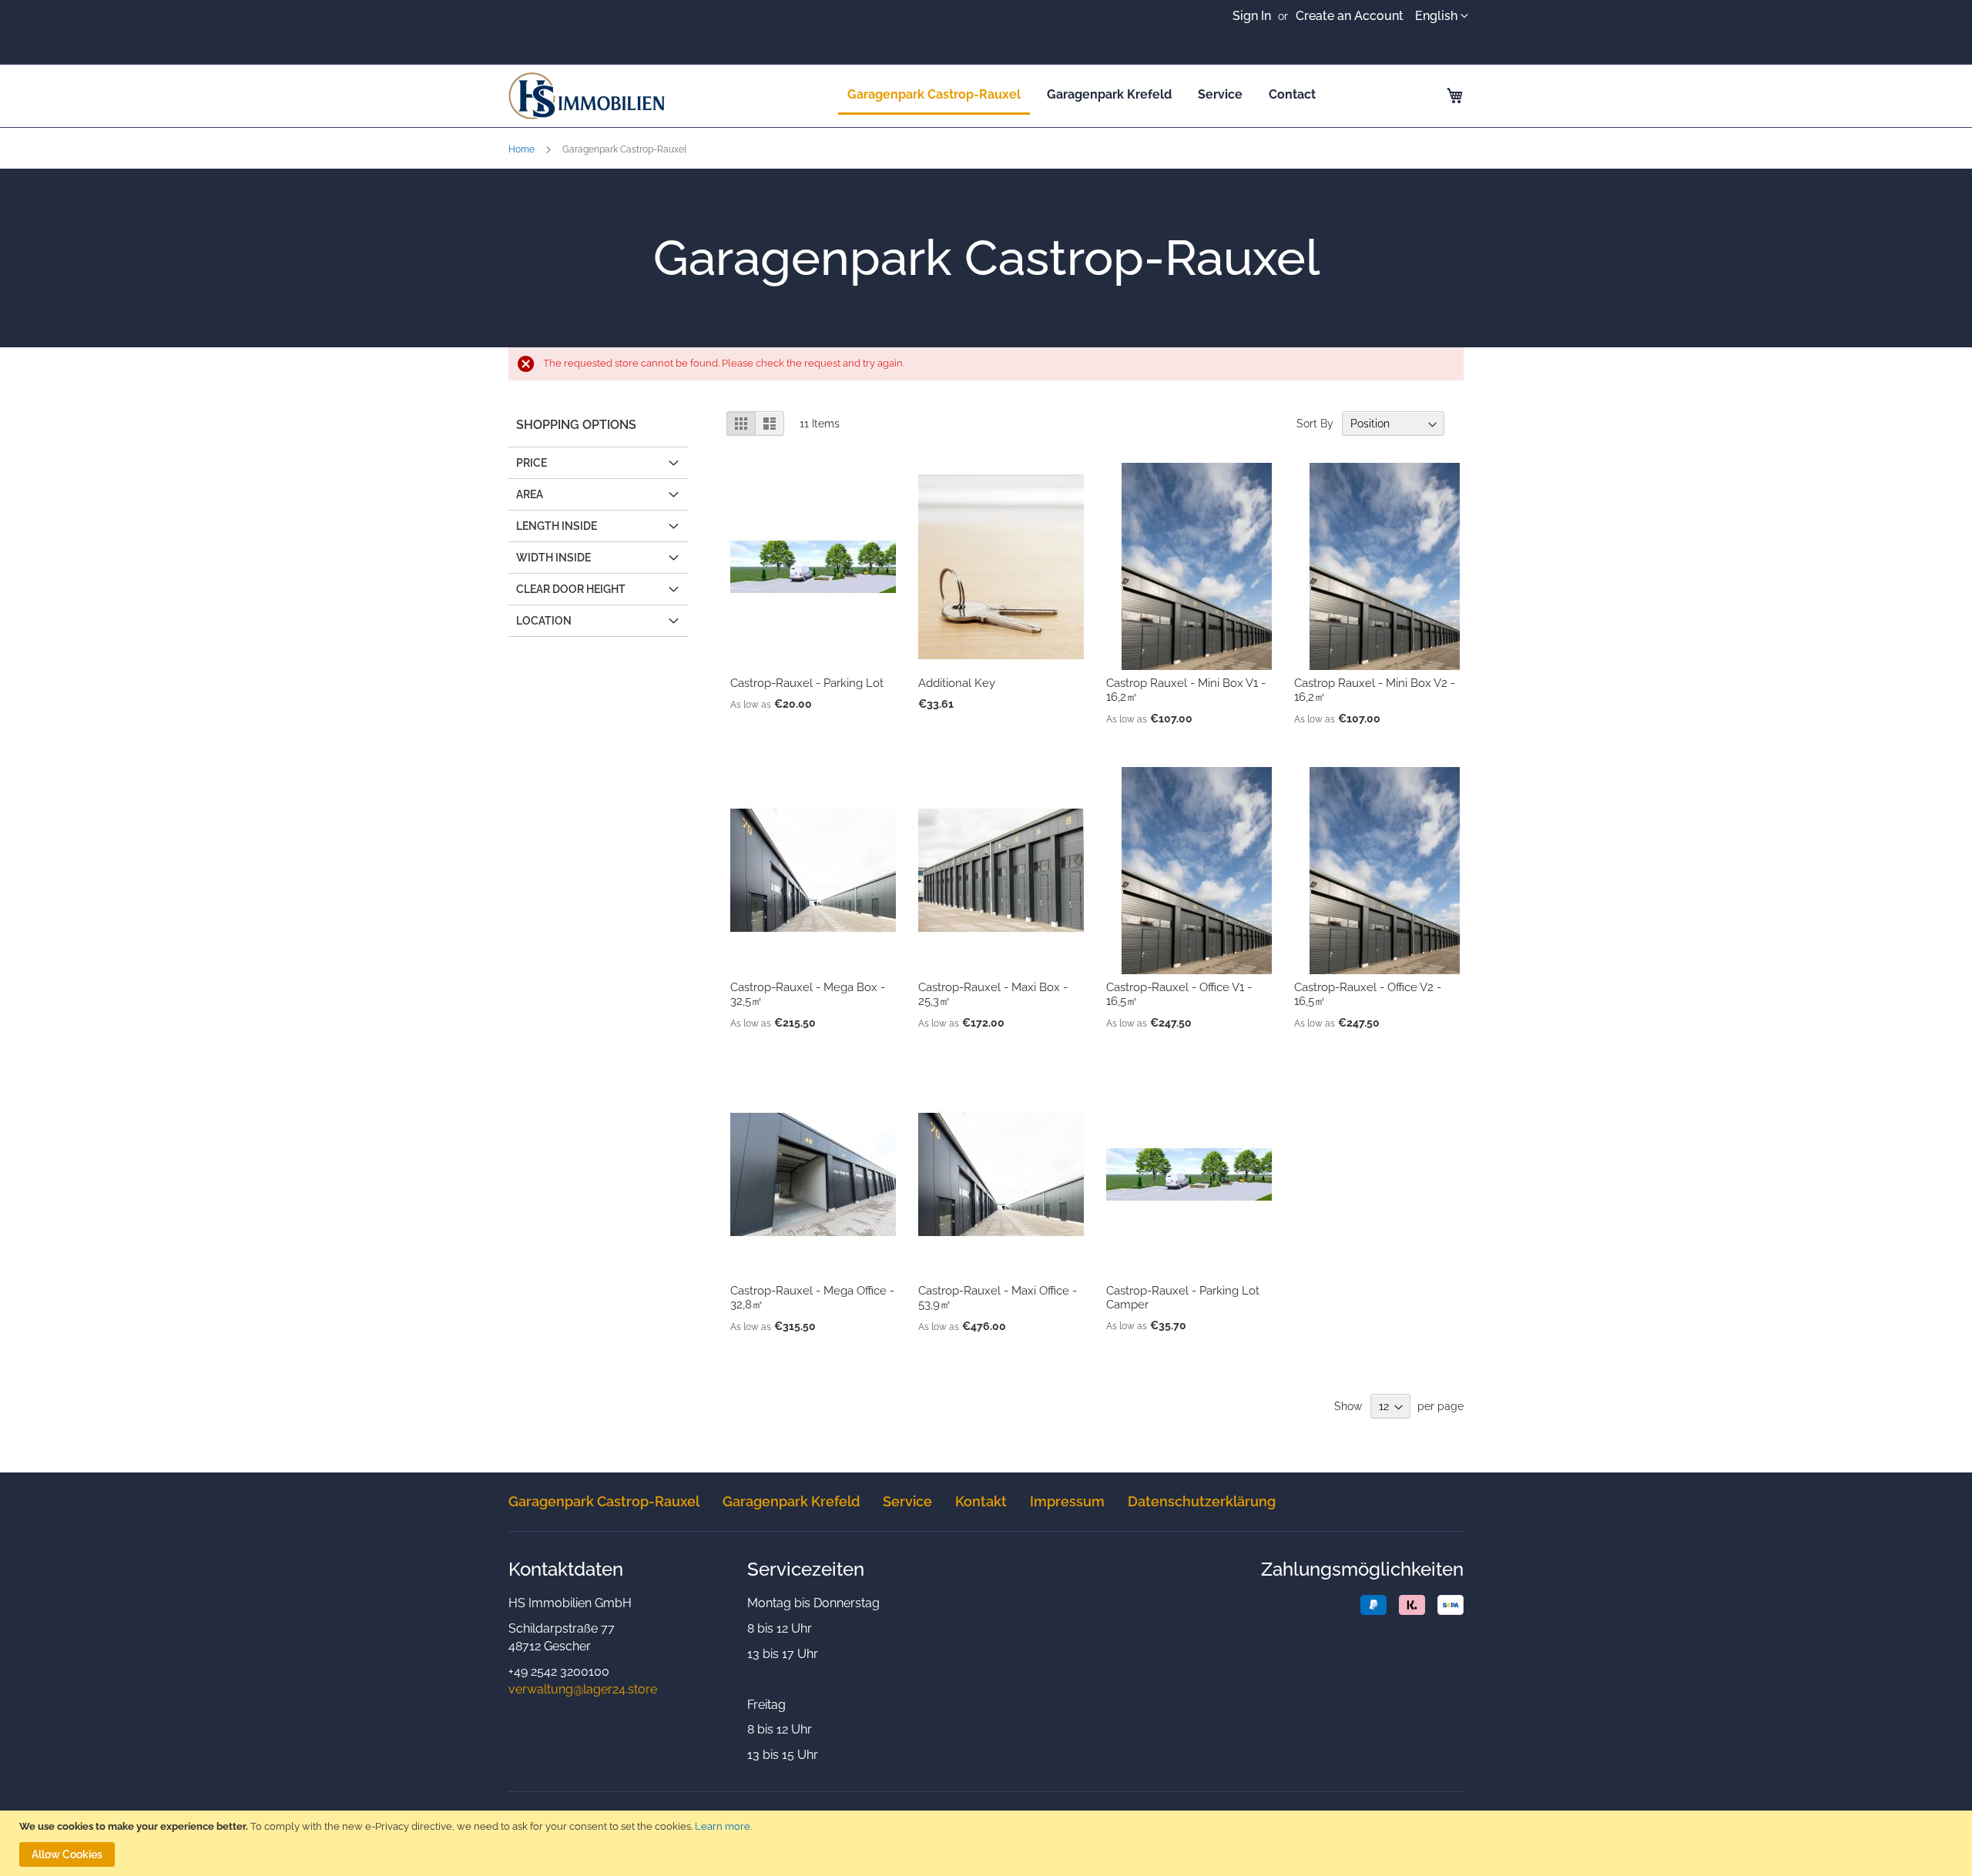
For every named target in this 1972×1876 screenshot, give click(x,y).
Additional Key (957, 683)
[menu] (1082, 95)
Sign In (1252, 16)
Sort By (1315, 424)
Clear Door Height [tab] (571, 589)
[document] (988, 1843)
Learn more (723, 1826)
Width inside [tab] (553, 558)
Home (523, 149)
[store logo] (641, 96)
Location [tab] (544, 621)
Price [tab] (532, 463)
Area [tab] (530, 494)
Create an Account (1350, 16)
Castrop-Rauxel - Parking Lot (807, 683)
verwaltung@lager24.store (583, 1689)
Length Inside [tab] (557, 526)
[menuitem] (934, 95)
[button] (1442, 17)
